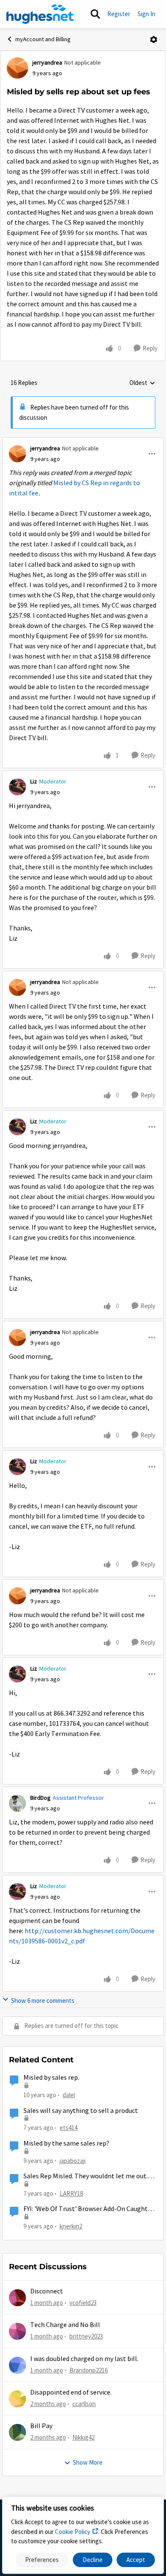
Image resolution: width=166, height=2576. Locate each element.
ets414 (69, 2128)
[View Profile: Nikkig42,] (17, 2432)
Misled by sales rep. (51, 2078)
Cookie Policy (73, 2532)
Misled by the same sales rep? (66, 2143)
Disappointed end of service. (71, 2392)
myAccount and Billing (43, 39)
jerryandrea (47, 62)
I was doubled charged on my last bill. (84, 2359)
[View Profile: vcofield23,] (17, 2298)
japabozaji (73, 2161)
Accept (136, 2560)
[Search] (95, 14)
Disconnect (47, 2291)
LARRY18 (71, 2193)
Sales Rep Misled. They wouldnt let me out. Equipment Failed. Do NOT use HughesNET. (86, 2176)
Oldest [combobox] (142, 383)
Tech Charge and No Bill (65, 2325)
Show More (88, 2462)
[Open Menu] (154, 40)
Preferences (42, 2560)
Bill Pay (41, 2426)
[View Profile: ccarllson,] (17, 2399)
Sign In (146, 14)
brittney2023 (86, 2336)
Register (119, 14)
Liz (34, 781)
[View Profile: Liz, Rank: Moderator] (17, 787)
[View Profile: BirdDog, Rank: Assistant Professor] (17, 1803)
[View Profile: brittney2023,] (17, 2331)
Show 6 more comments (43, 2001)
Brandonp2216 (89, 2370)
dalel (69, 2095)
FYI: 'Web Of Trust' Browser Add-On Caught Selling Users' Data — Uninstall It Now (86, 2209)
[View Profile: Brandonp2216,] (17, 2365)
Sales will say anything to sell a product (81, 2111)
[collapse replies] (83, 441)
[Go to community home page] (41, 14)
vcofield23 (83, 2303)
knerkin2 (71, 2226)
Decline (93, 2560)
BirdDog (40, 1798)
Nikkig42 (83, 2437)
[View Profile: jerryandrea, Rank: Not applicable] (17, 68)
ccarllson (84, 2404)
